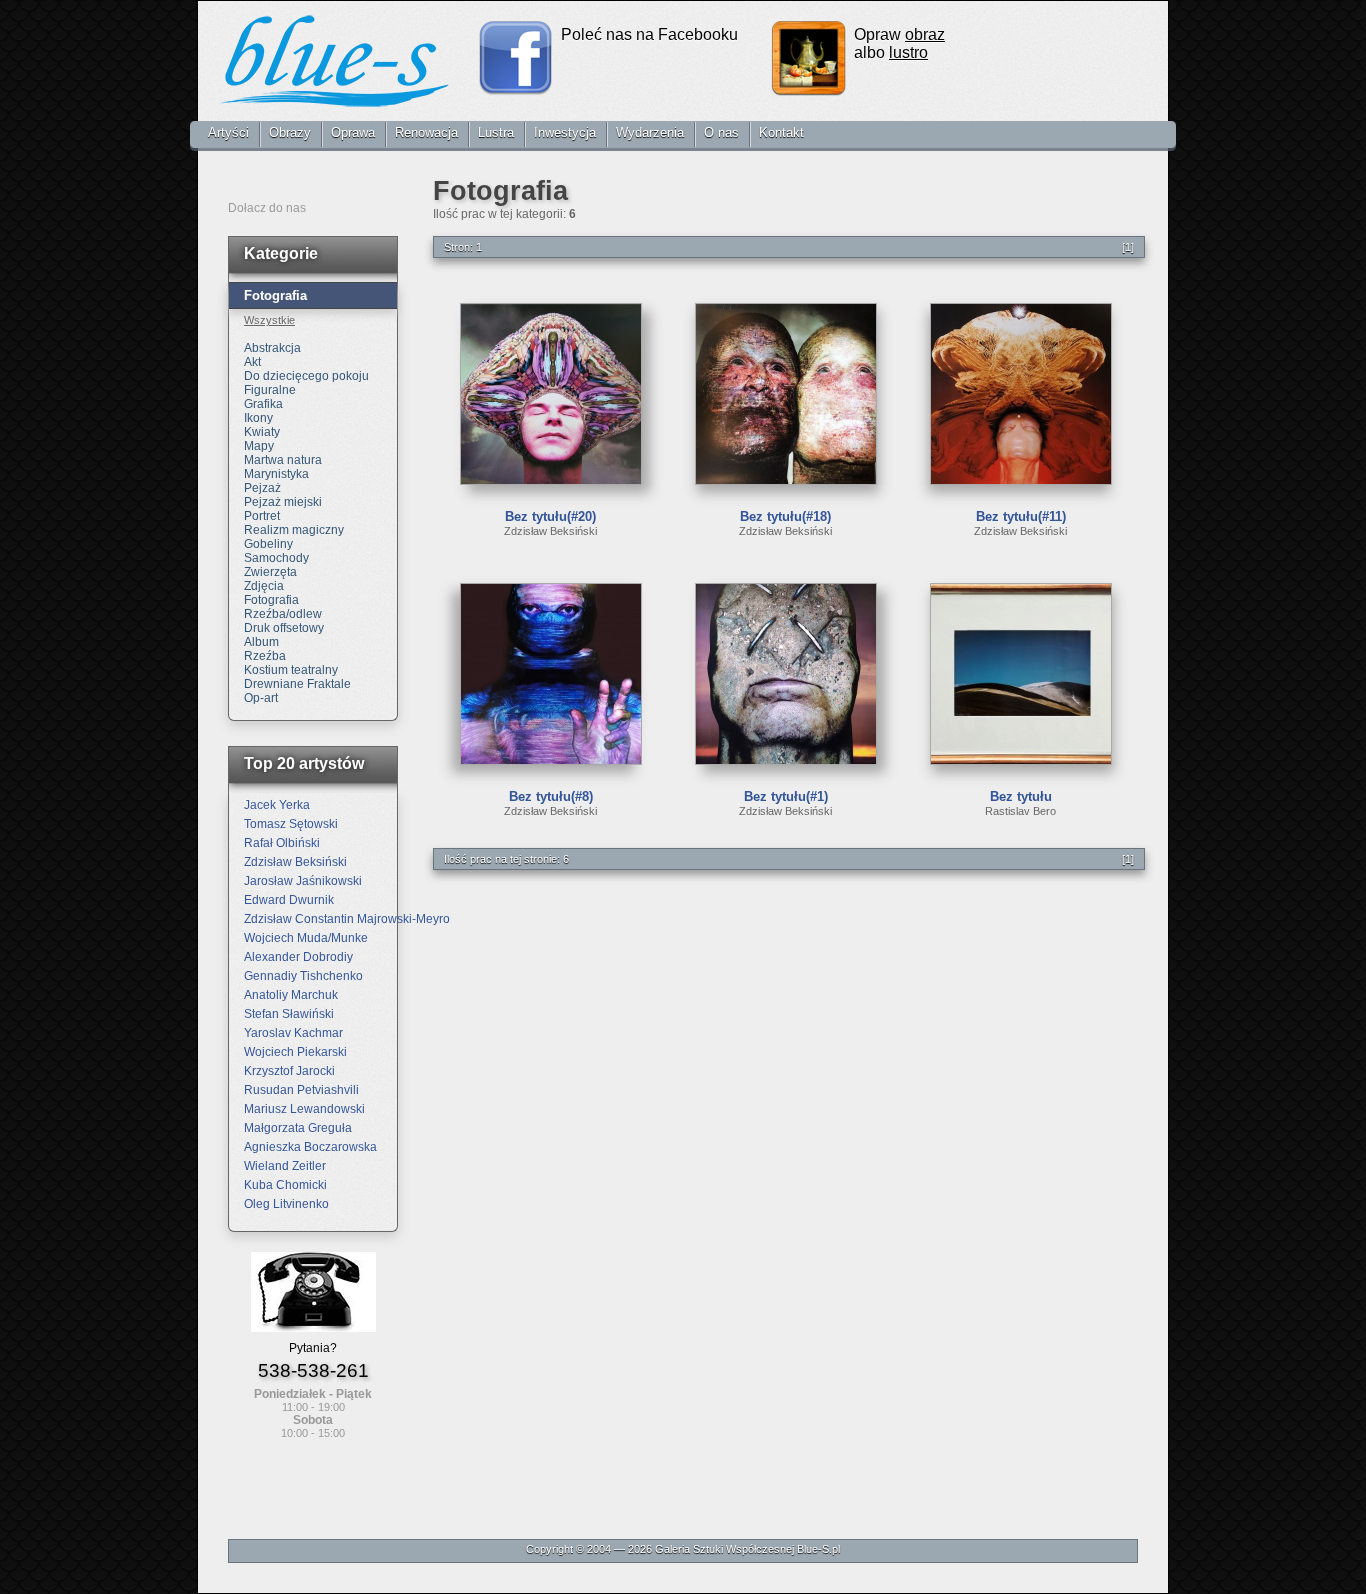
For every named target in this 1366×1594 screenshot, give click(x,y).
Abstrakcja (272, 348)
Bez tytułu (1021, 796)
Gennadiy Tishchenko (303, 976)
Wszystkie (269, 320)
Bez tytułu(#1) (786, 796)
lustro (908, 52)
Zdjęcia (264, 586)
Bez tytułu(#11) (1021, 516)
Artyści (228, 132)
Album (261, 642)
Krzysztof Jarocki (289, 1071)
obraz (925, 34)
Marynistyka (276, 474)
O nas (721, 132)
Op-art (261, 698)
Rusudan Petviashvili (301, 1090)
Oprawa (353, 132)
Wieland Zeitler (285, 1166)
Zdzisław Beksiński (550, 531)
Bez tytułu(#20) (550, 516)
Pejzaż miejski (283, 502)
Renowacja (426, 132)
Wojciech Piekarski (295, 1052)
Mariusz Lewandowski (304, 1109)
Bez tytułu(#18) (785, 516)
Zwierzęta (270, 572)
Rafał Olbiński (282, 843)
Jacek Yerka (277, 805)
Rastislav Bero (1020, 811)
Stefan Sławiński (289, 1014)
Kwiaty (262, 432)
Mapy (259, 446)
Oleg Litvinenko (286, 1204)
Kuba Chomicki (285, 1185)
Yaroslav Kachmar (293, 1033)
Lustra (496, 132)
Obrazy (290, 132)
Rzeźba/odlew (283, 614)
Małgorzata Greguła (298, 1128)
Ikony (258, 418)
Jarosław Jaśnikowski (303, 881)
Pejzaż (262, 488)
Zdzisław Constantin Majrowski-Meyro (347, 919)
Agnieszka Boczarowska (310, 1147)
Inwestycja (565, 132)
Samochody (276, 558)
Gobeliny (268, 544)
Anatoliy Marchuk (291, 995)
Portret (262, 516)
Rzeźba (265, 656)
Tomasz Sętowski (291, 824)
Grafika (263, 404)
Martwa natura (283, 460)
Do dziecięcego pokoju (306, 376)
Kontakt (781, 132)
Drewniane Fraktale (297, 684)
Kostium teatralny (291, 670)
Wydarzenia (650, 132)
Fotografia (271, 600)
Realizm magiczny (294, 530)
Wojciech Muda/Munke (306, 938)
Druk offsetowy (284, 628)
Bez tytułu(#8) (551, 796)
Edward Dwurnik (289, 900)
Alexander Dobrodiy (298, 957)
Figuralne (270, 390)
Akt (252, 362)
